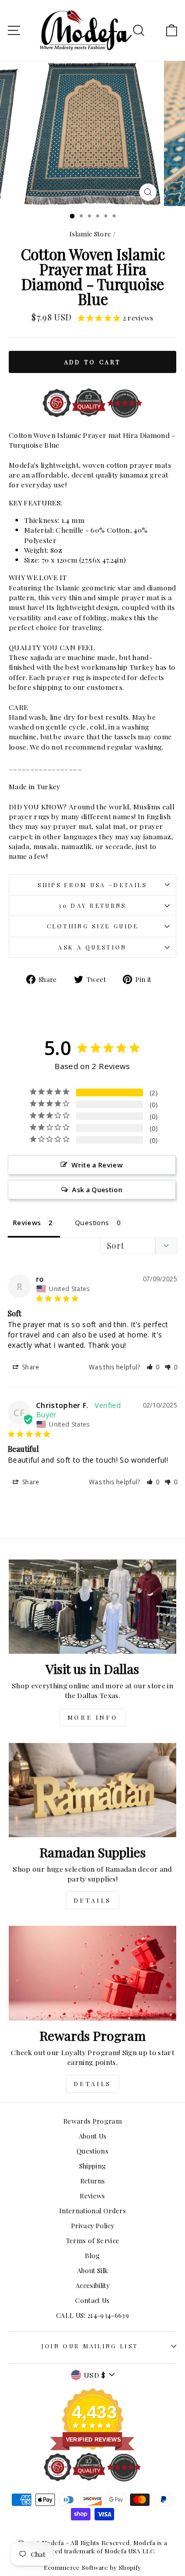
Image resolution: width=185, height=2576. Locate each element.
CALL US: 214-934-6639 (92, 2315)
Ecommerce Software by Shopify (92, 2567)
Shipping (93, 2166)
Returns (92, 2181)
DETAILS (92, 1900)
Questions (92, 2151)
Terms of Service (93, 2240)
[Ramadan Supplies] (92, 1790)
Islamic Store (90, 234)
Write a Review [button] (97, 1165)
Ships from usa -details (92, 885)
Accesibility (92, 2285)
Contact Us (92, 2300)
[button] (153, 1367)
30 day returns (92, 905)
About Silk (92, 2270)
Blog (92, 2255)
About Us (93, 2136)
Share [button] (30, 1367)
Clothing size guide (93, 926)
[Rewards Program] (92, 1973)
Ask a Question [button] (97, 1190)
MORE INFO (92, 1717)
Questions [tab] (92, 1223)
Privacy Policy (92, 2225)
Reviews (92, 2196)
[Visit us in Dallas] (92, 1607)
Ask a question (92, 947)
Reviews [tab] (27, 1223)
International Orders (92, 2210)
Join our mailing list (90, 2346)
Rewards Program (92, 2121)
